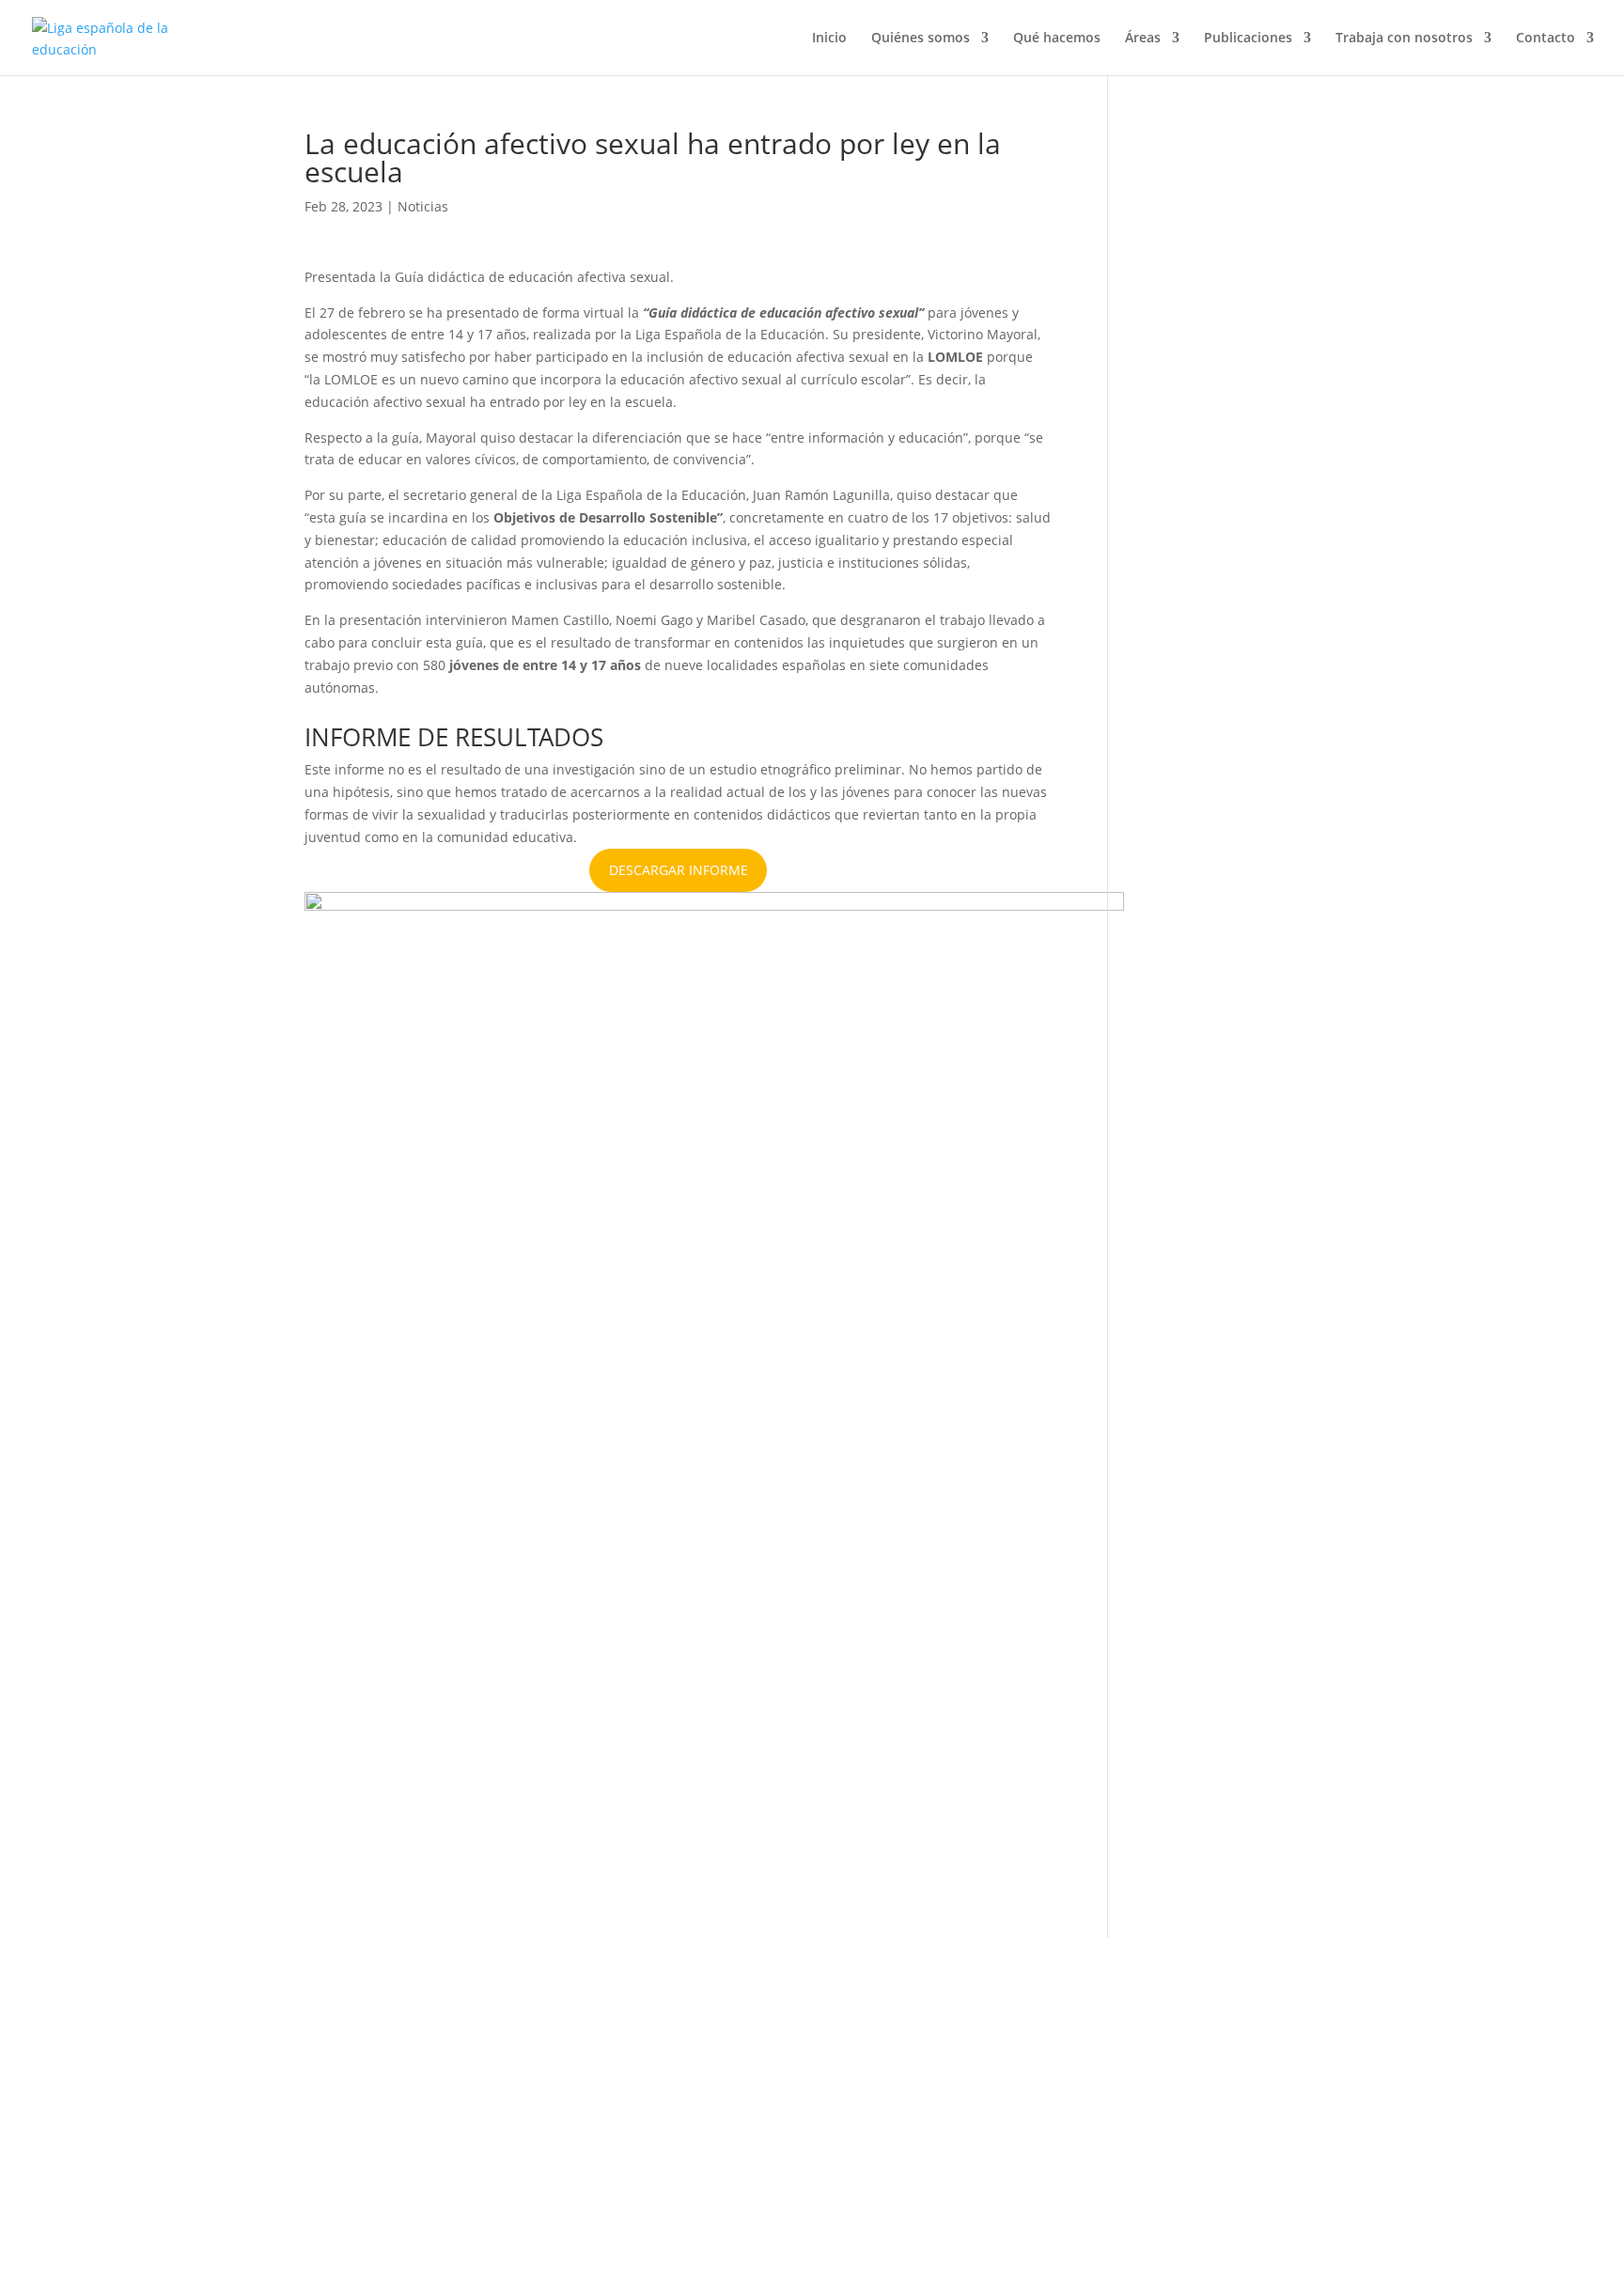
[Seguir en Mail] (1213, 2125)
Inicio (829, 39)
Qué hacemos (1057, 39)
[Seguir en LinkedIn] (1021, 2106)
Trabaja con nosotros (1404, 39)
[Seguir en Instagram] (945, 2106)
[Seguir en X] (908, 2106)
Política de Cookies (679, 2091)
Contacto (1546, 39)
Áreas (1143, 39)
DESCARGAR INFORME (679, 870)
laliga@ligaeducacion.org (383, 2173)
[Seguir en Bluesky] (983, 2106)
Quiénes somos (921, 39)
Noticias (423, 206)
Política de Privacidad (697, 2068)
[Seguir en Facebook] (870, 2106)
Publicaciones (1248, 39)
